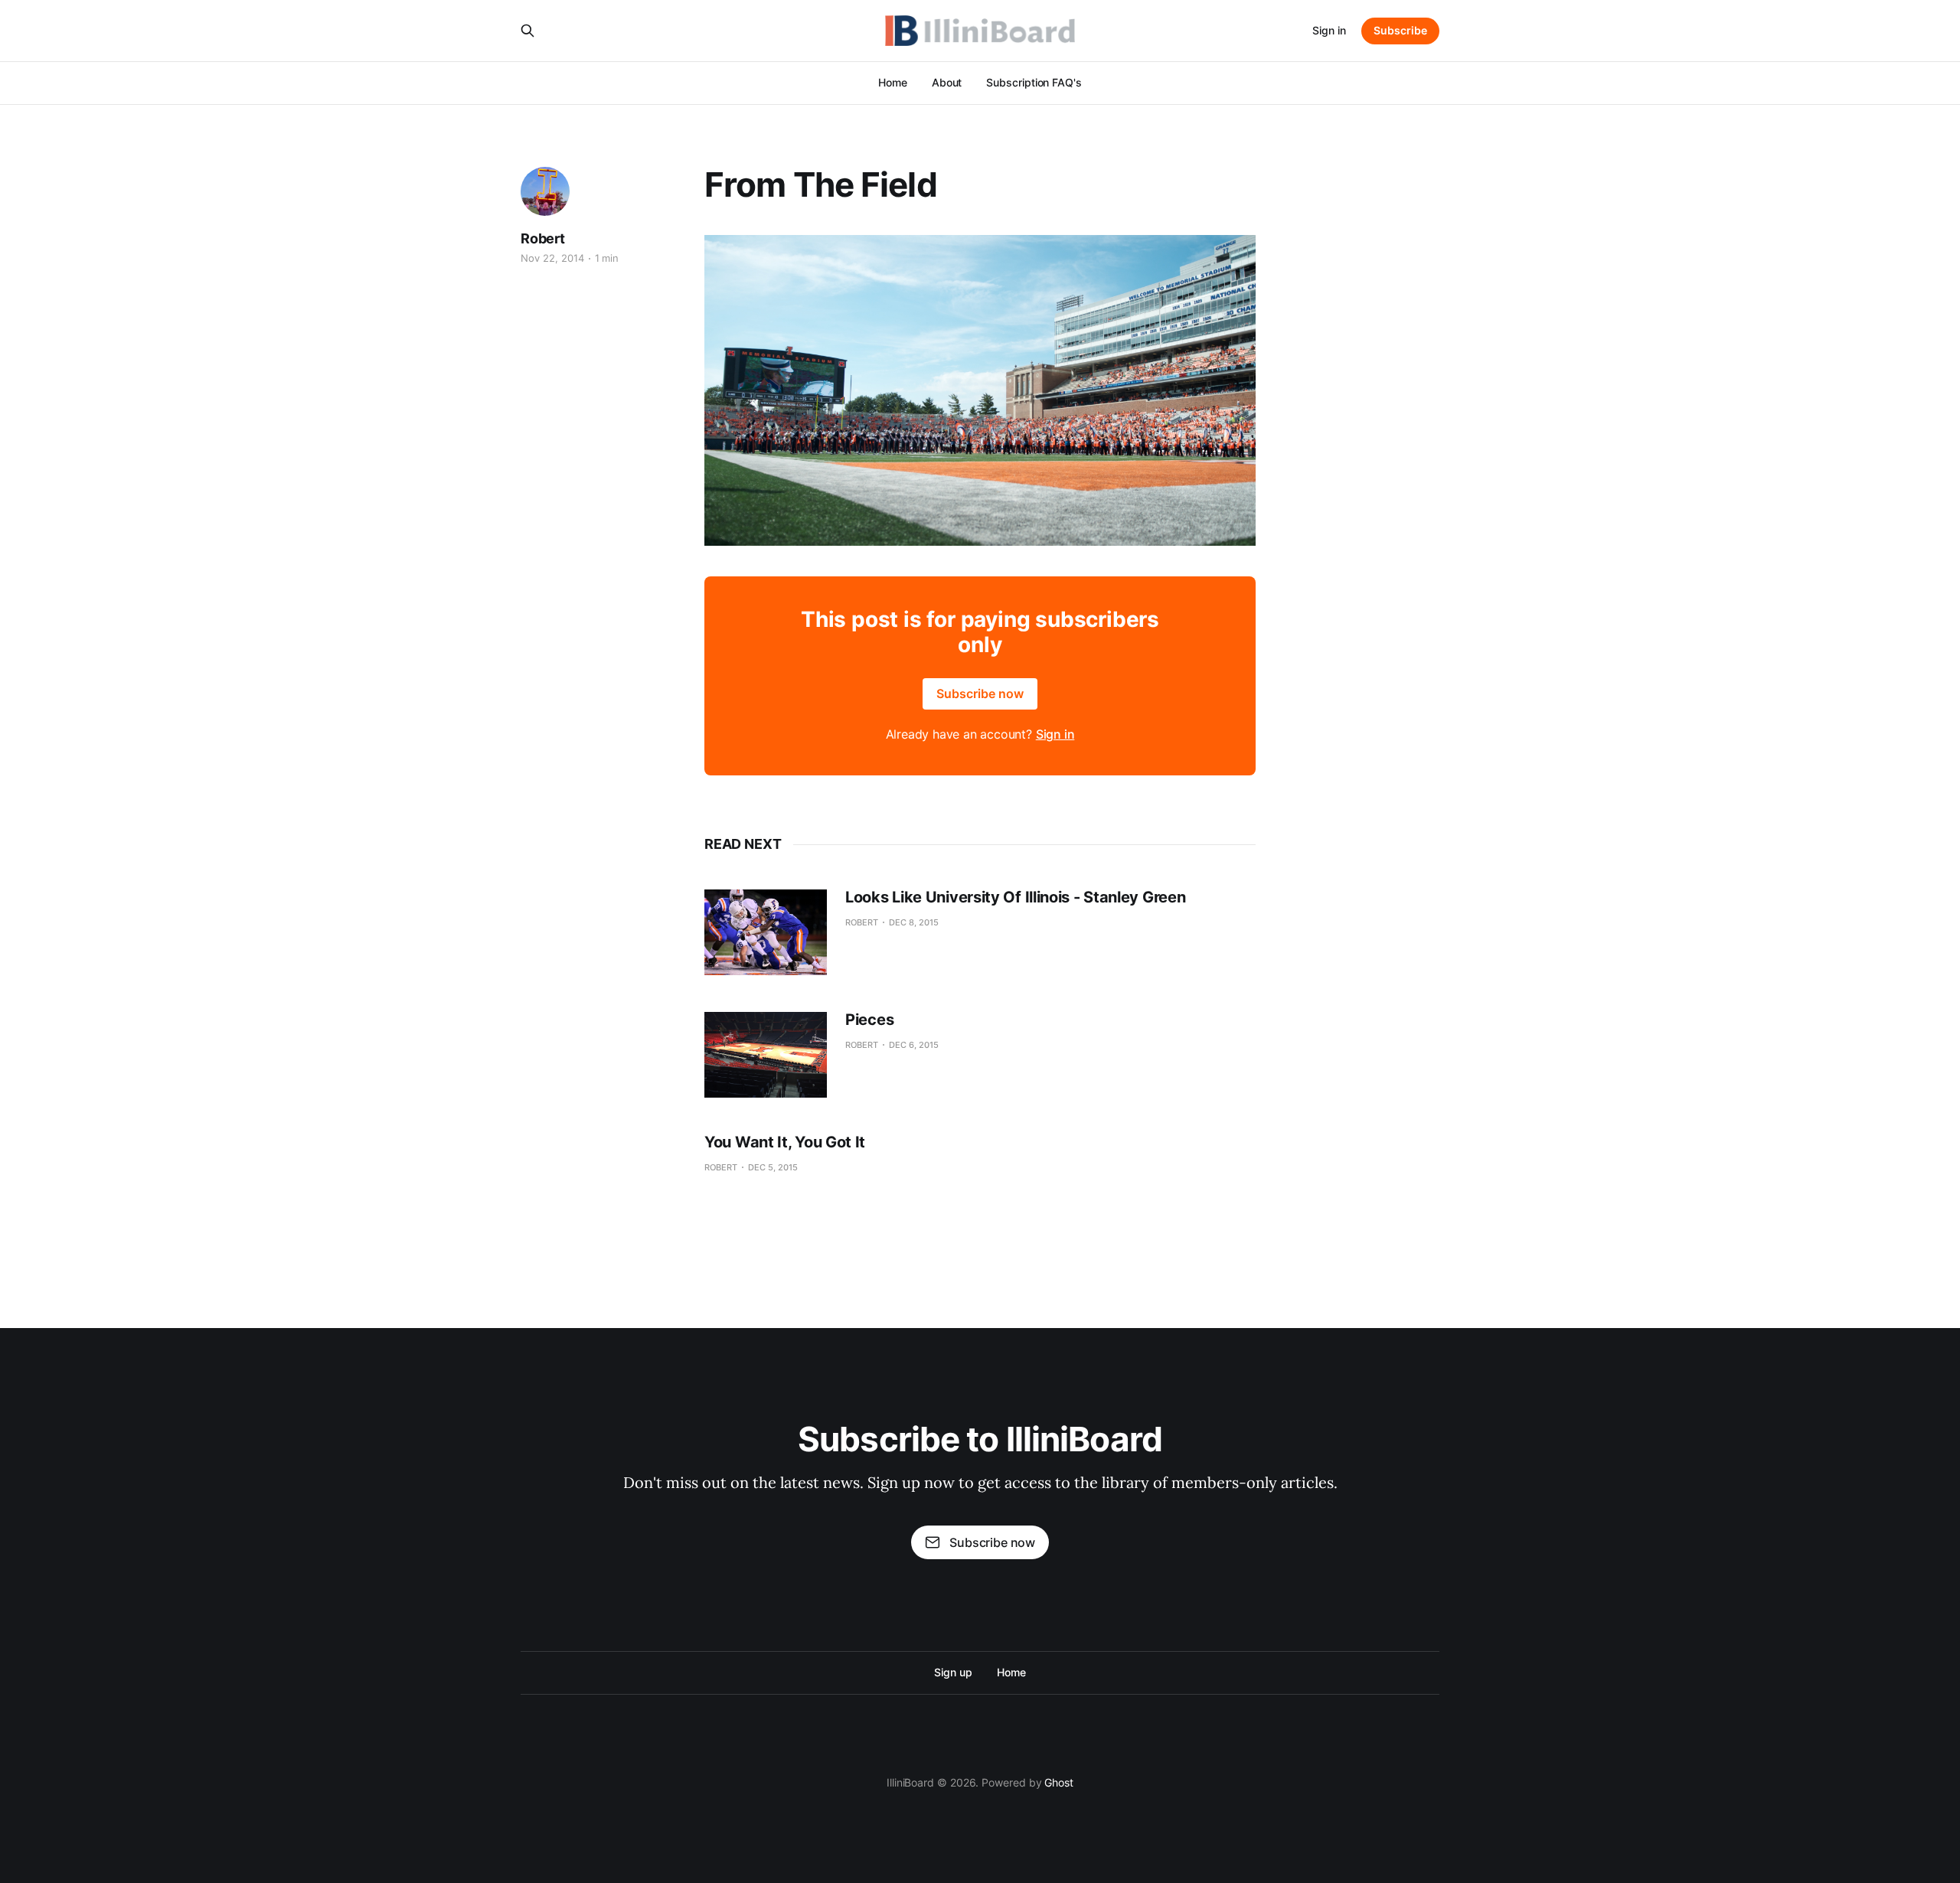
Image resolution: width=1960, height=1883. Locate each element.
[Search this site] (528, 31)
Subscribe (1400, 30)
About (947, 82)
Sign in (1329, 30)
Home (893, 82)
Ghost (1059, 1782)
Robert (543, 238)
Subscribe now (980, 693)
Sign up (953, 1672)
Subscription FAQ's (1034, 82)
